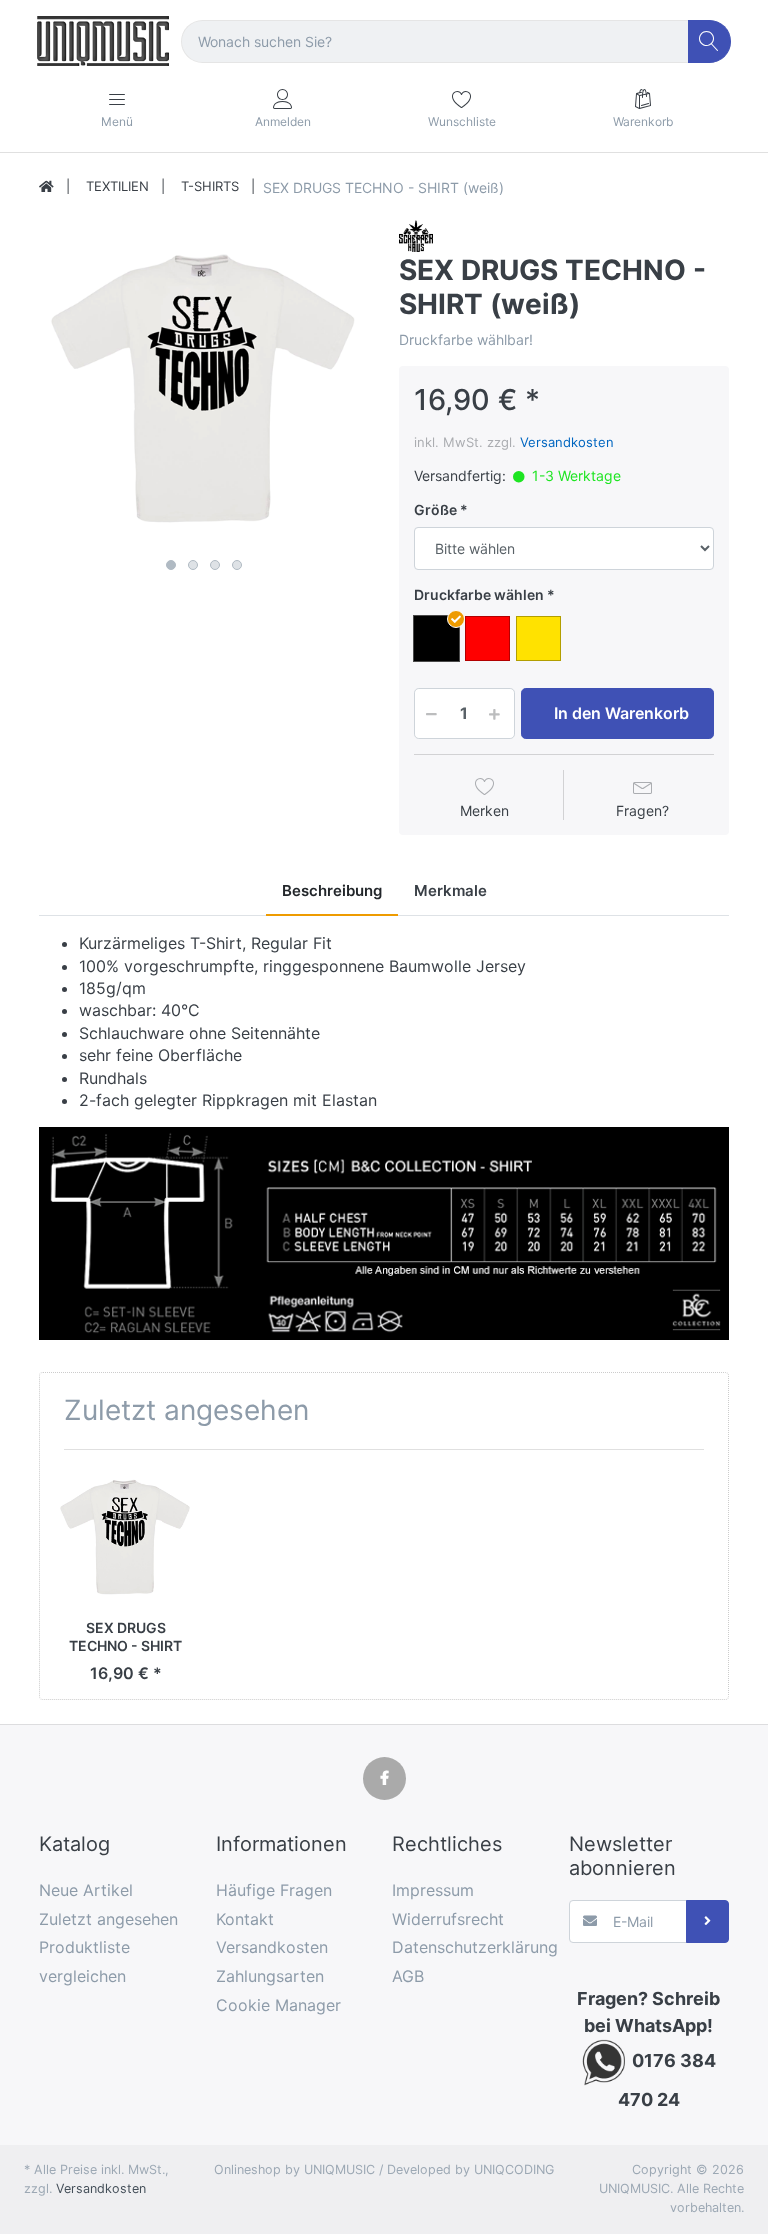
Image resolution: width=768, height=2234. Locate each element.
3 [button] (215, 565)
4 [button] (237, 565)
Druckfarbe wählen (479, 594)
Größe (435, 509)
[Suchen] (709, 41)
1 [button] (171, 565)
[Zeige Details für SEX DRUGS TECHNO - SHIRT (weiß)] (125, 1535)
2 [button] (193, 565)
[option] (204, 385)
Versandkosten (567, 442)
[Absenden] (707, 1921)
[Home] (46, 187)
